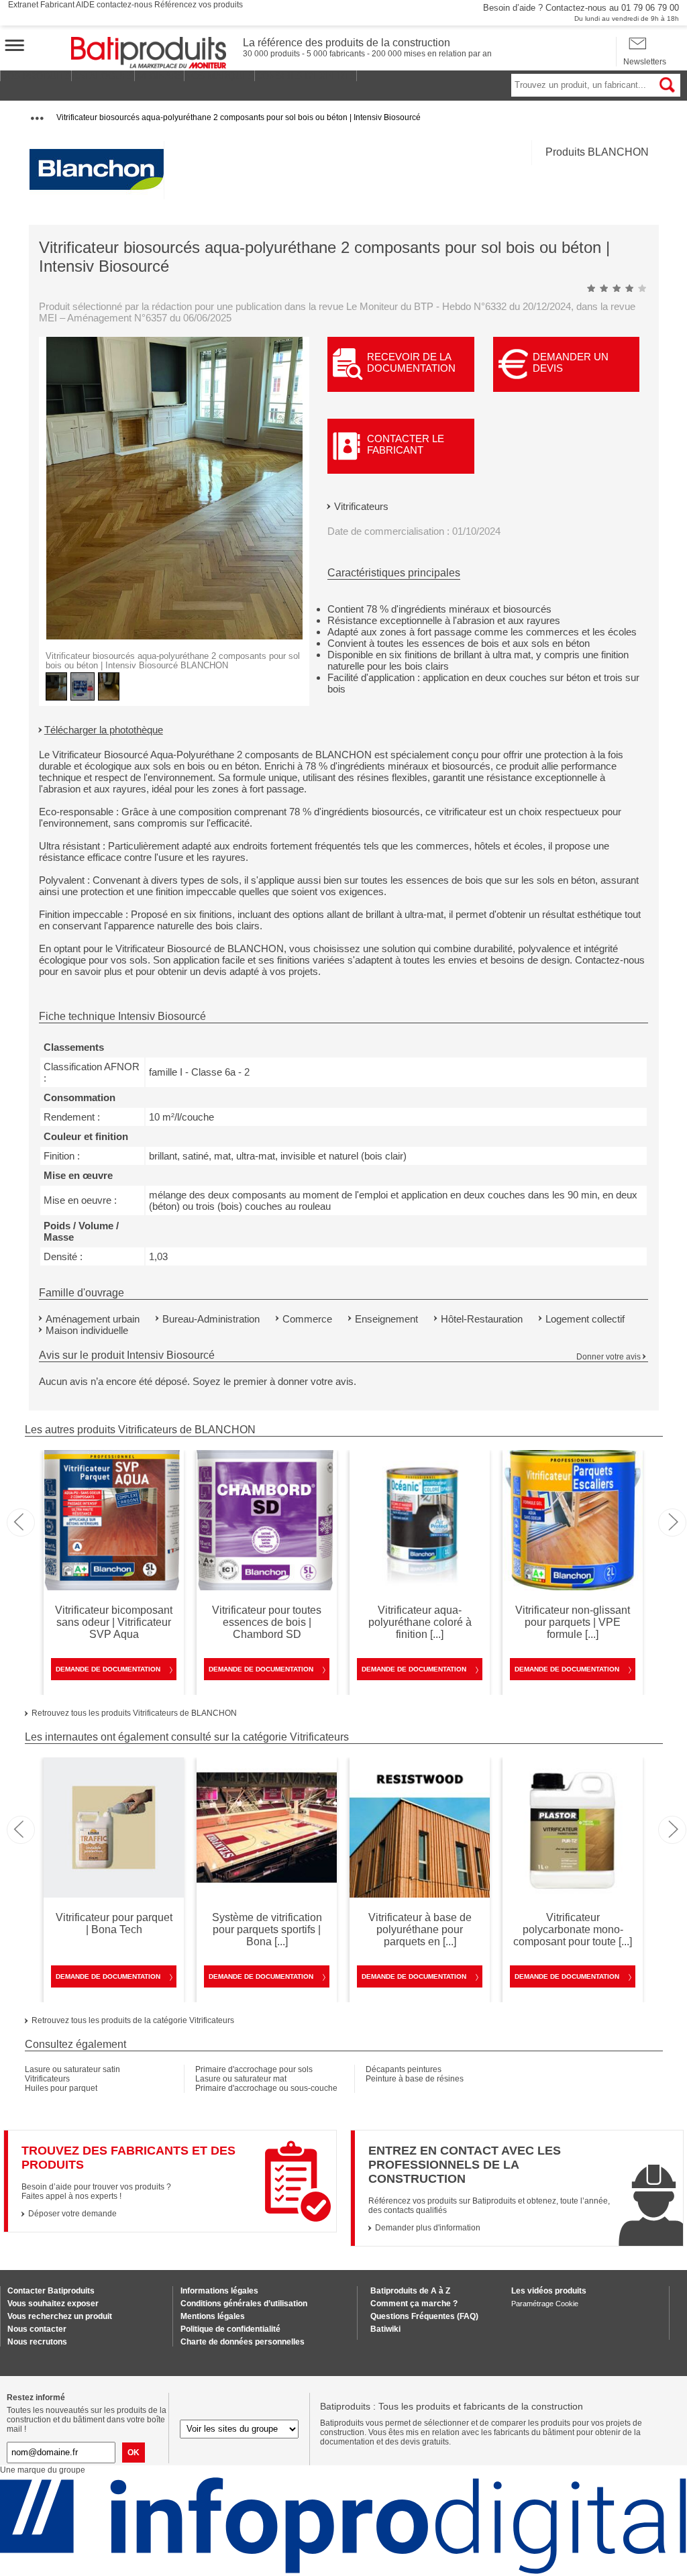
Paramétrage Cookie (545, 2304)
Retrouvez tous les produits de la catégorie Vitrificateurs (133, 2020)
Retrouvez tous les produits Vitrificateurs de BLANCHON (134, 1713)
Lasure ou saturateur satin (72, 2069)
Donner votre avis (609, 1357)
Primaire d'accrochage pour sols (254, 2069)
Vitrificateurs (361, 506)
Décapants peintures (404, 2069)
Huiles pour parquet (61, 2088)
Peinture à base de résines (415, 2079)
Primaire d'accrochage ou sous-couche (266, 2088)
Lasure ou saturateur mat (241, 2079)
